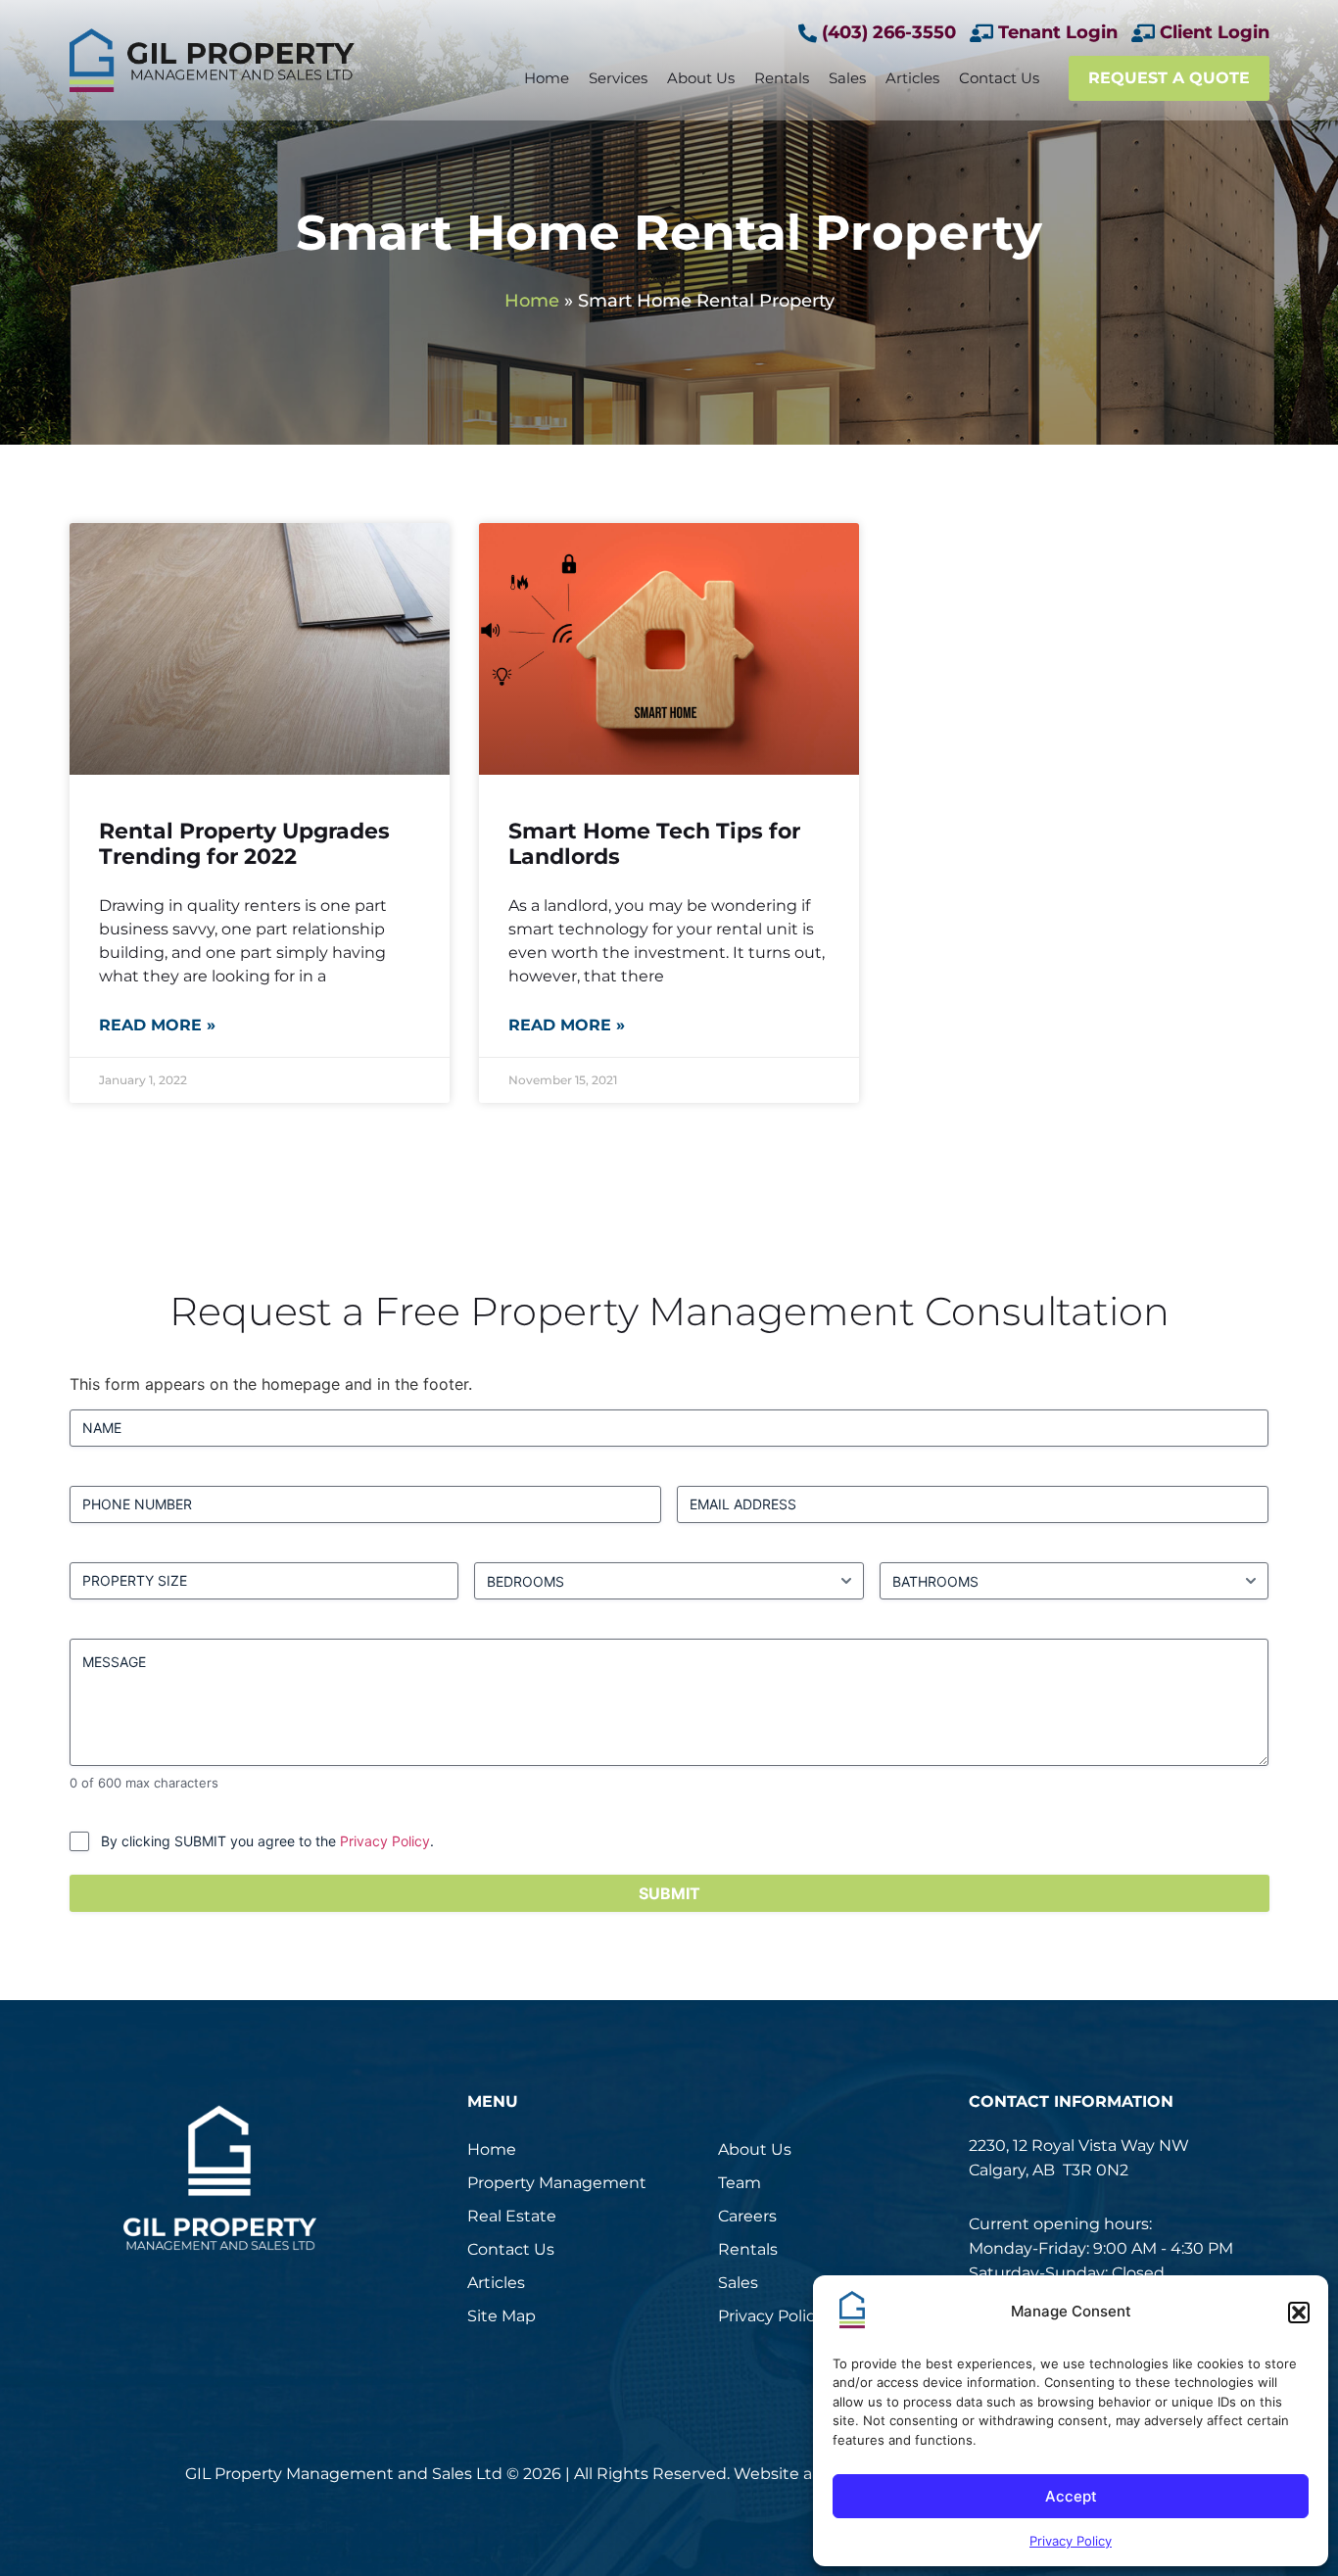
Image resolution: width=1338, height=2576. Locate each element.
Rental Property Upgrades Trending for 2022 (244, 844)
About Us (701, 78)
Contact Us (999, 78)
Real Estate (512, 2216)
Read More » (157, 1025)
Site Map (502, 2316)
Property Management (557, 2183)
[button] (1299, 2313)
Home (547, 78)
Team (740, 2183)
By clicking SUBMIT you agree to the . (267, 1841)
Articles (912, 78)
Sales (847, 78)
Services (618, 78)
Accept (1071, 2496)
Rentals (782, 78)
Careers (747, 2216)
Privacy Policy (1071, 2541)
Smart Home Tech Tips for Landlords (654, 844)
